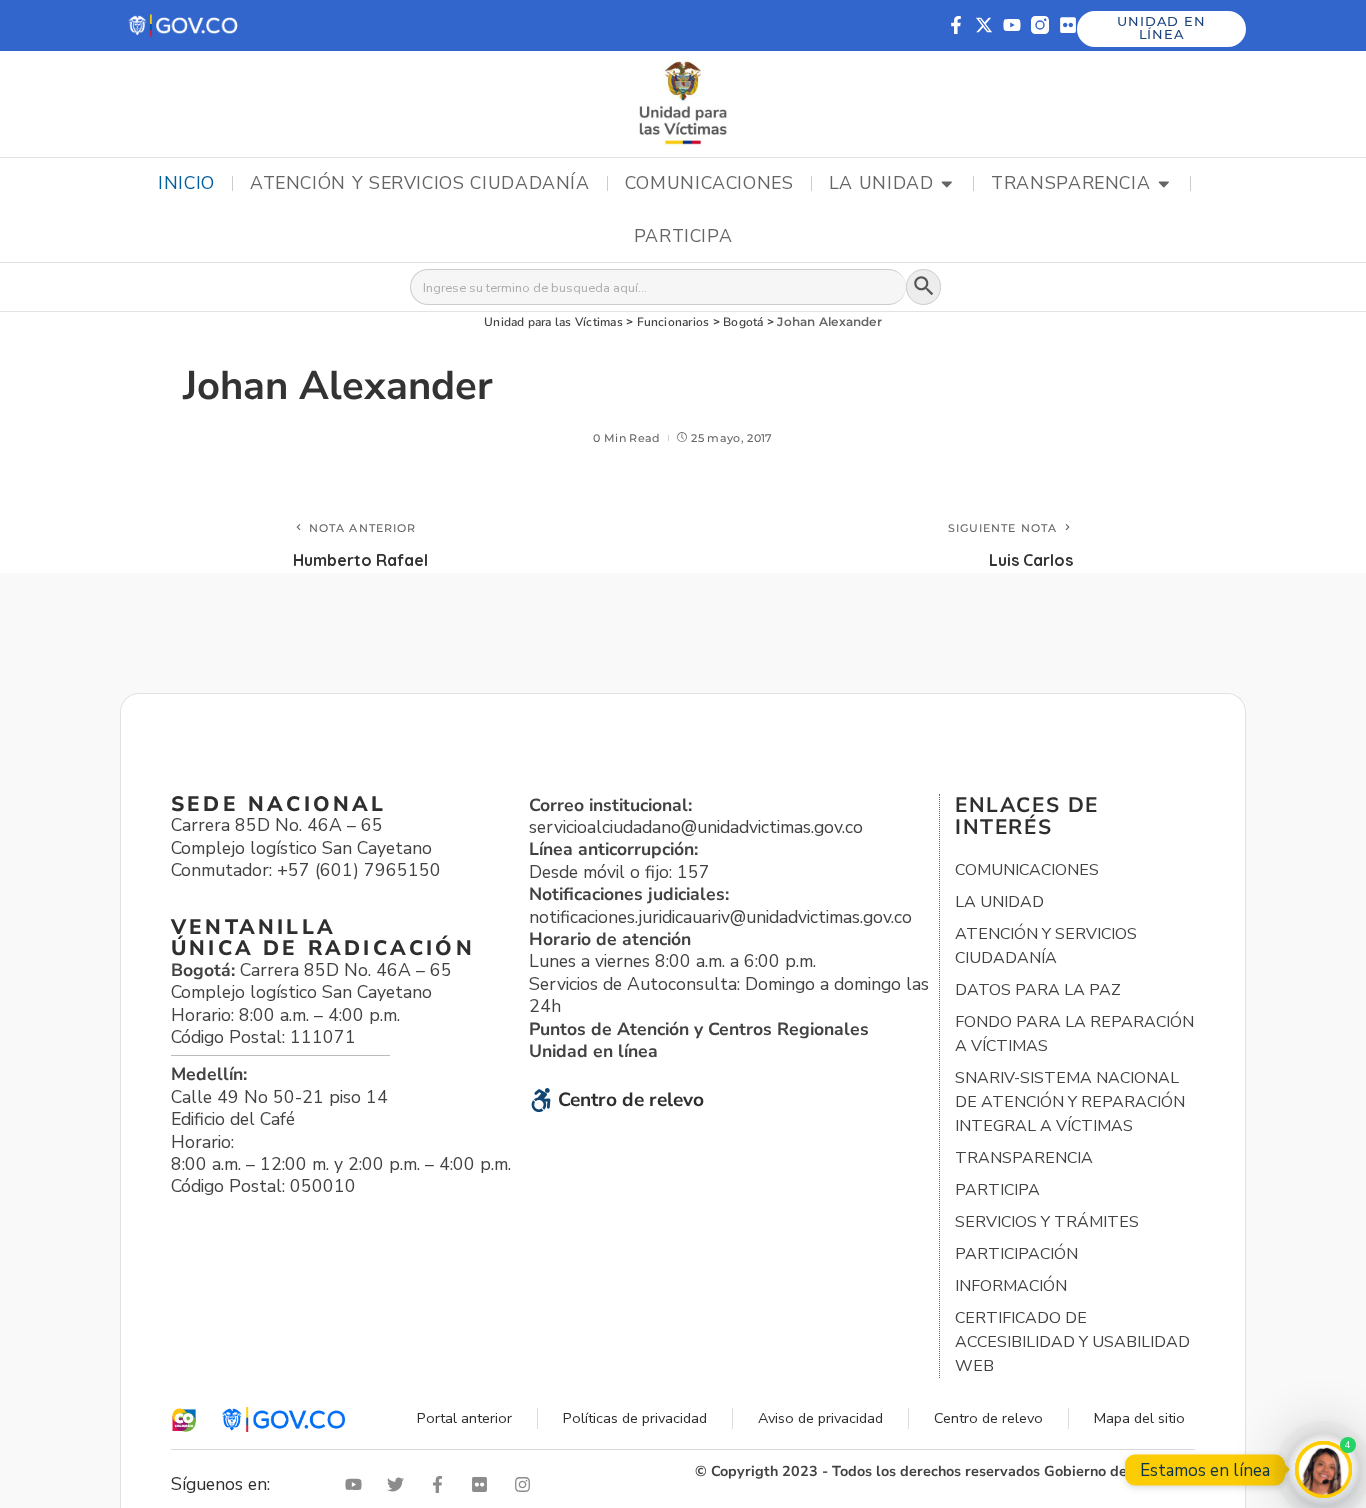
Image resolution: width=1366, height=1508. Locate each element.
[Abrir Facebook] (442, 1484)
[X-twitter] (984, 25)
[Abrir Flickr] (484, 1484)
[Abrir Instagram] (527, 1484)
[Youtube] (1012, 25)
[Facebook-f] (956, 25)
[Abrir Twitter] (400, 1484)
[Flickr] (1068, 25)
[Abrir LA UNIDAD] (947, 184)
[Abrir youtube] (358, 1484)
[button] (184, 25)
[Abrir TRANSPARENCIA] (1164, 184)
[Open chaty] (1323, 1469)
